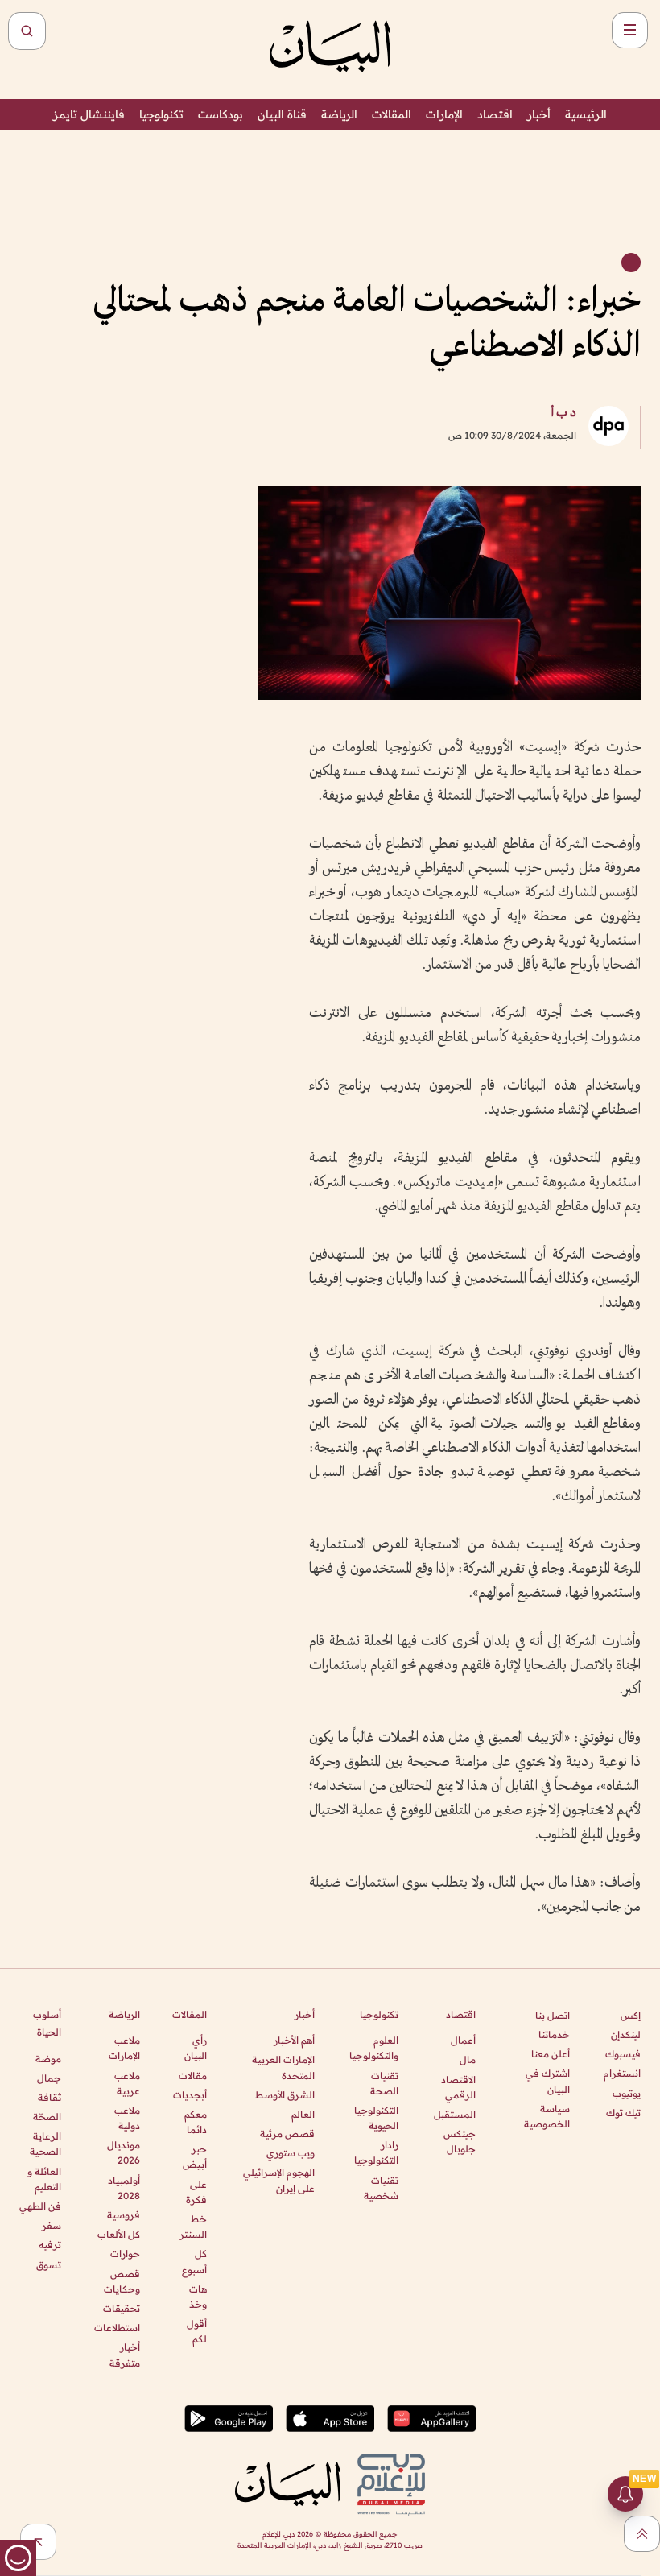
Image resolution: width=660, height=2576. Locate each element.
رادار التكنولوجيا (376, 2152)
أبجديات (190, 2095)
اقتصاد (495, 114)
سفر (52, 2225)
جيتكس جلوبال (460, 2141)
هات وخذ (198, 2297)
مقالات (193, 2076)
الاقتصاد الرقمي (458, 2087)
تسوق (49, 2265)
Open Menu (630, 30)
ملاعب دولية (127, 2118)
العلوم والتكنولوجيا (374, 2048)
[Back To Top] (642, 2534)
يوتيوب (627, 2093)
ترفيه (50, 2245)
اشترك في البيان (548, 2081)
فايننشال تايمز (89, 114)
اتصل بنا (553, 2015)
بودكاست (221, 114)
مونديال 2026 (123, 2152)
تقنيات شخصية (381, 2188)
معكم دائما (196, 2122)
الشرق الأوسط (285, 2095)
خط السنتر (193, 2227)
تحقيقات (121, 2308)
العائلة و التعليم (44, 2179)
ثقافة (49, 2097)
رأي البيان (196, 2048)
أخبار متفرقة (124, 2355)
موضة (48, 2059)
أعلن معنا (551, 2054)
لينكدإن (626, 2034)
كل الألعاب (118, 2234)
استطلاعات (117, 2328)
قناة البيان (282, 114)
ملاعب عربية (127, 2083)
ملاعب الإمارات (124, 2048)
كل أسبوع (194, 2261)
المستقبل (455, 2114)
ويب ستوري (291, 2153)
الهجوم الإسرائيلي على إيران (279, 2180)
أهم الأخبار (294, 2040)
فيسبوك (623, 2054)
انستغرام (622, 2073)
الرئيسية (586, 114)
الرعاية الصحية (45, 2144)
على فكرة (196, 2192)
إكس (631, 2015)
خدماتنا (554, 2034)
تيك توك (623, 2113)
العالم (303, 2114)
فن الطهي (40, 2206)
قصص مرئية (287, 2134)
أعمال (463, 2040)
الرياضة (339, 114)
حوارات (125, 2253)
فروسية (123, 2215)
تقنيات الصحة (384, 2083)
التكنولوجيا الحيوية (376, 2118)
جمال (49, 2078)
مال (468, 2059)
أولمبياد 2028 (124, 2188)
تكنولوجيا (161, 114)
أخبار (539, 114)
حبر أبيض (195, 2156)
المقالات (392, 114)
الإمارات (444, 114)
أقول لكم (197, 2331)
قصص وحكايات (122, 2281)
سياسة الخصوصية (547, 2116)
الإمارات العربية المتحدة (283, 2067)
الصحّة (47, 2117)
